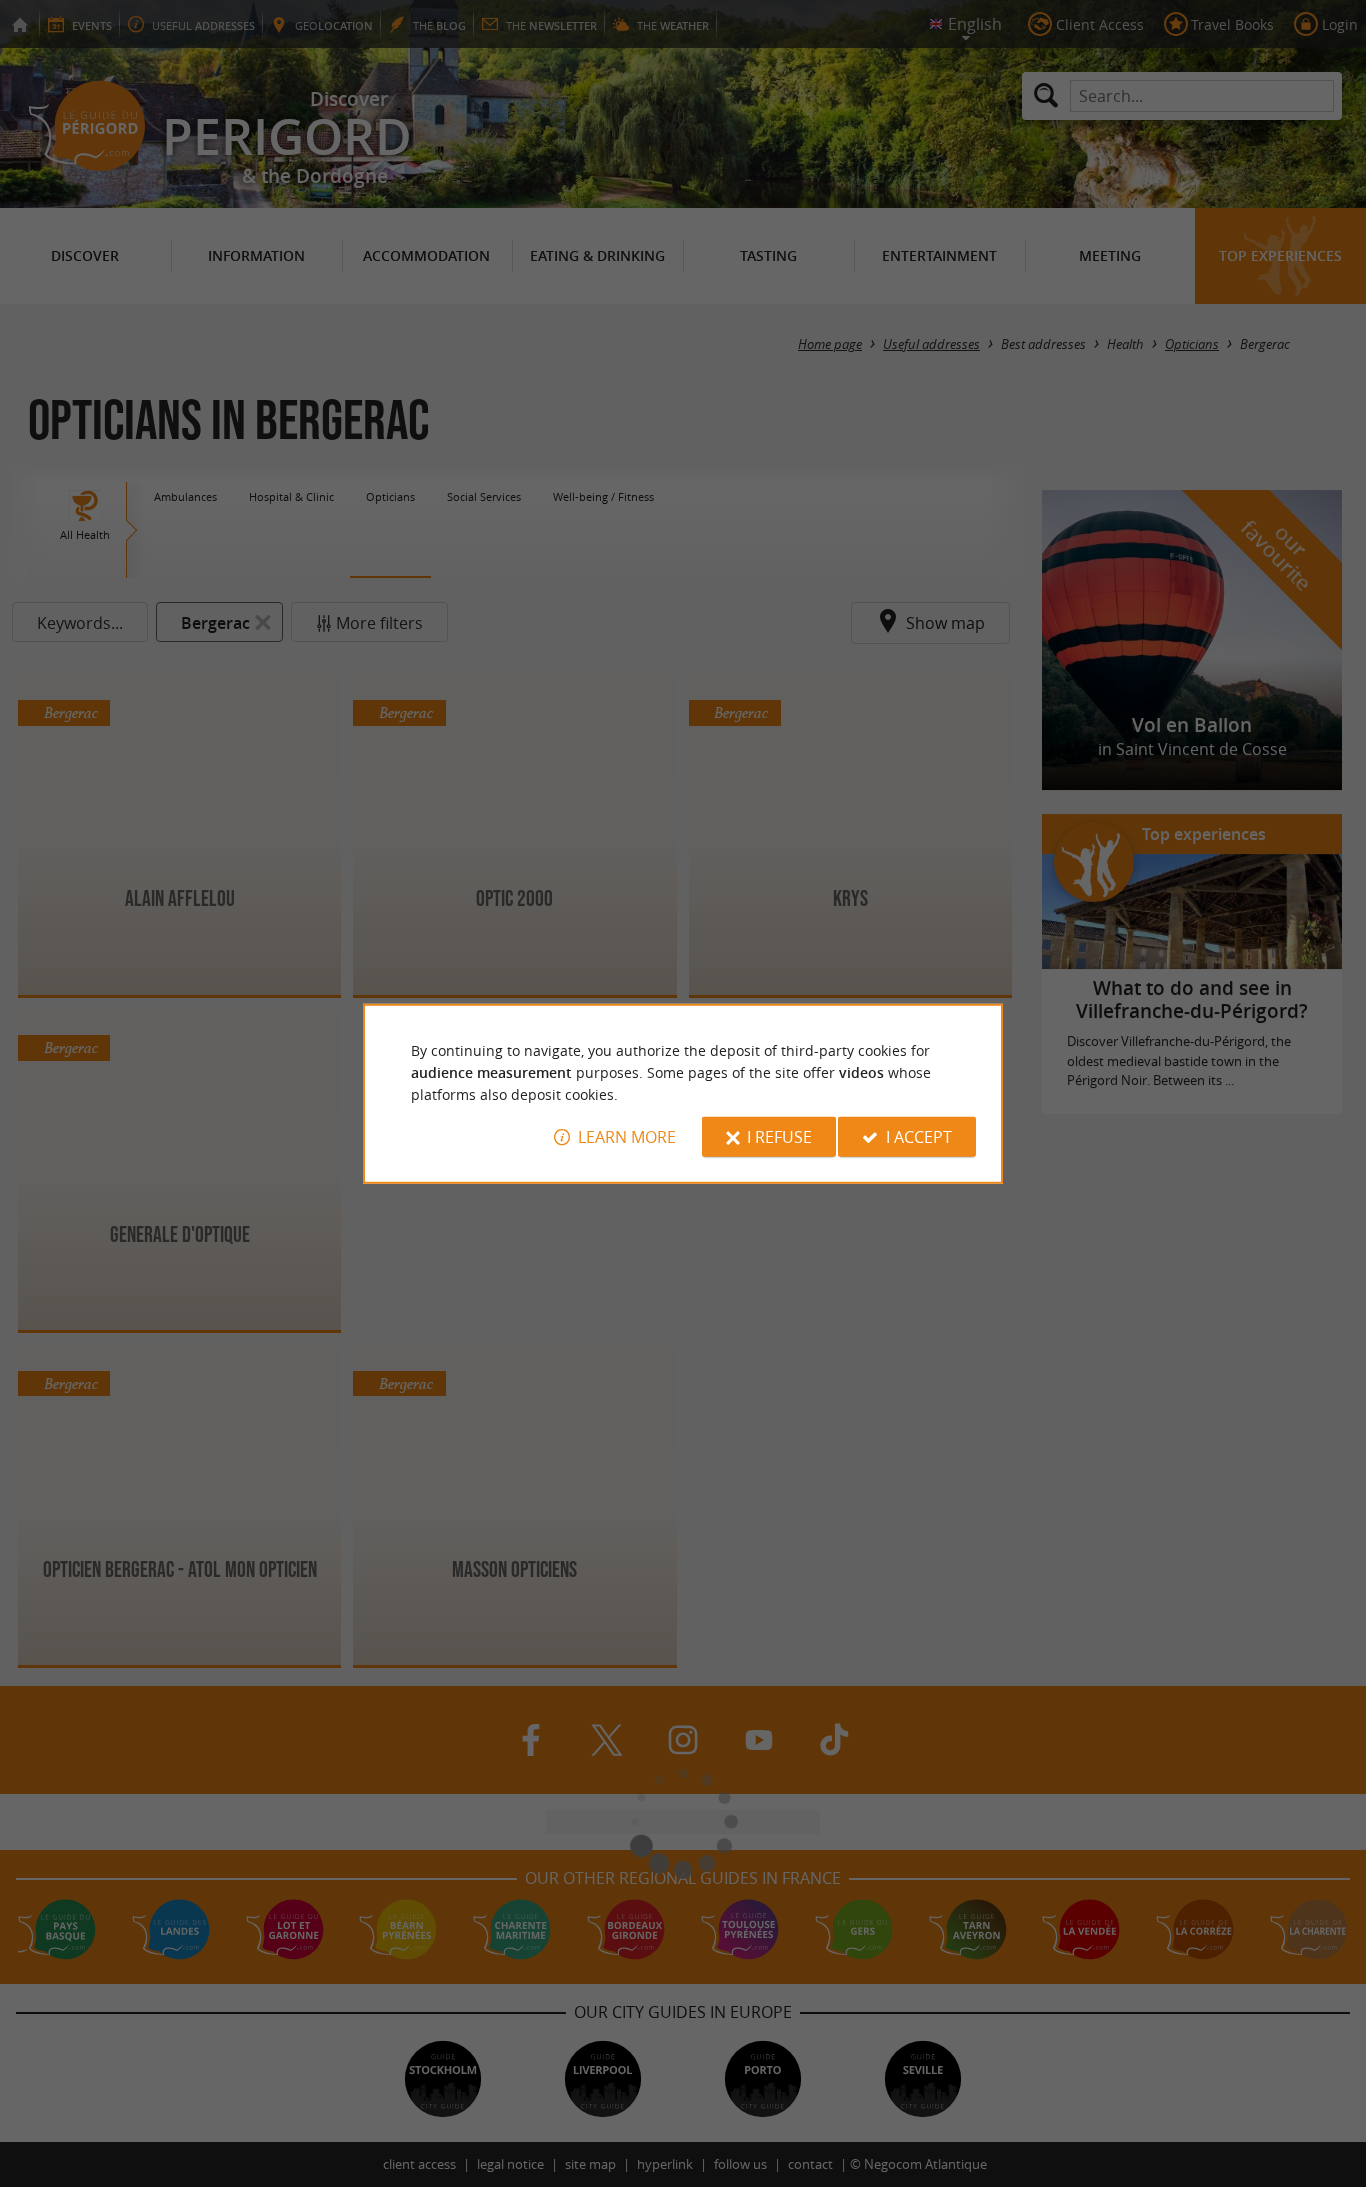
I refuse (779, 1137)
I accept (919, 1137)
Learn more (627, 1137)
